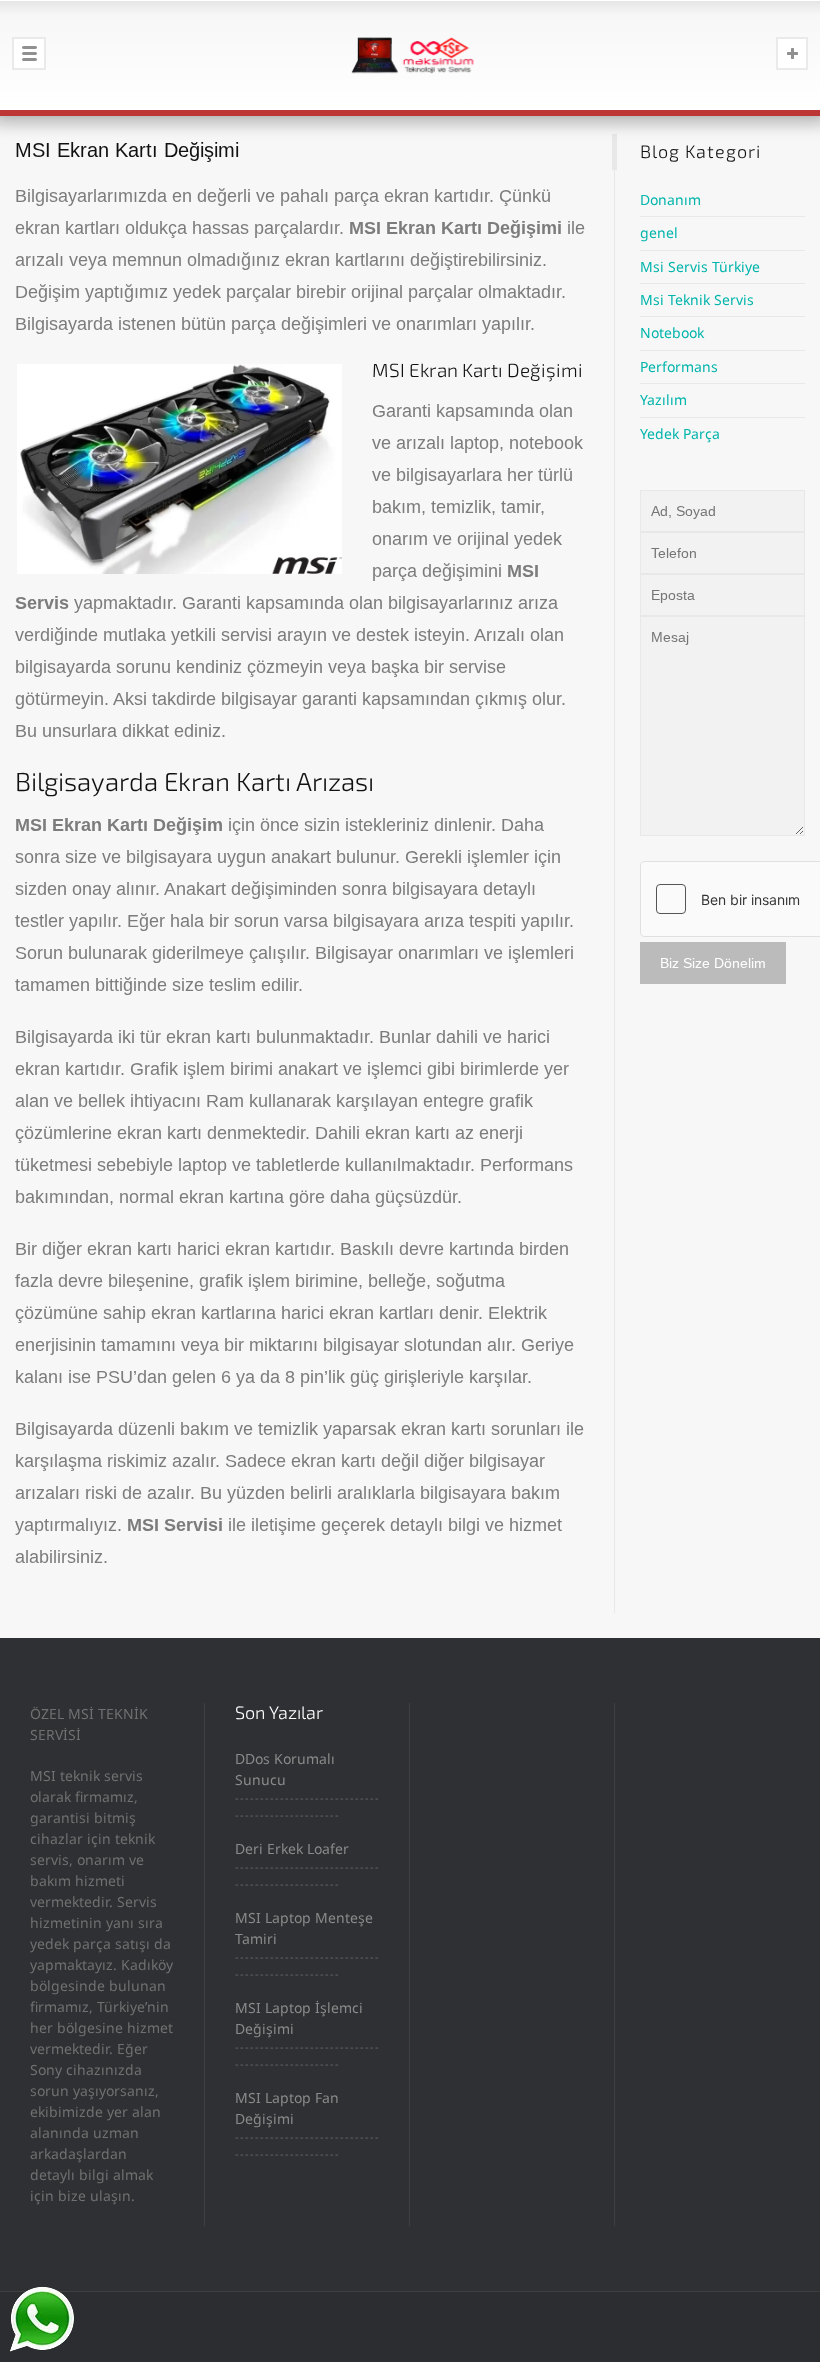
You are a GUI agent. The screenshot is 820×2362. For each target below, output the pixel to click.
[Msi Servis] (410, 55)
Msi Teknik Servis (697, 299)
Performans (679, 366)
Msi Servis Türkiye (700, 266)
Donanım (670, 199)
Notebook (672, 332)
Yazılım (663, 399)
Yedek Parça (680, 433)
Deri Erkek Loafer (292, 1848)
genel (659, 232)
